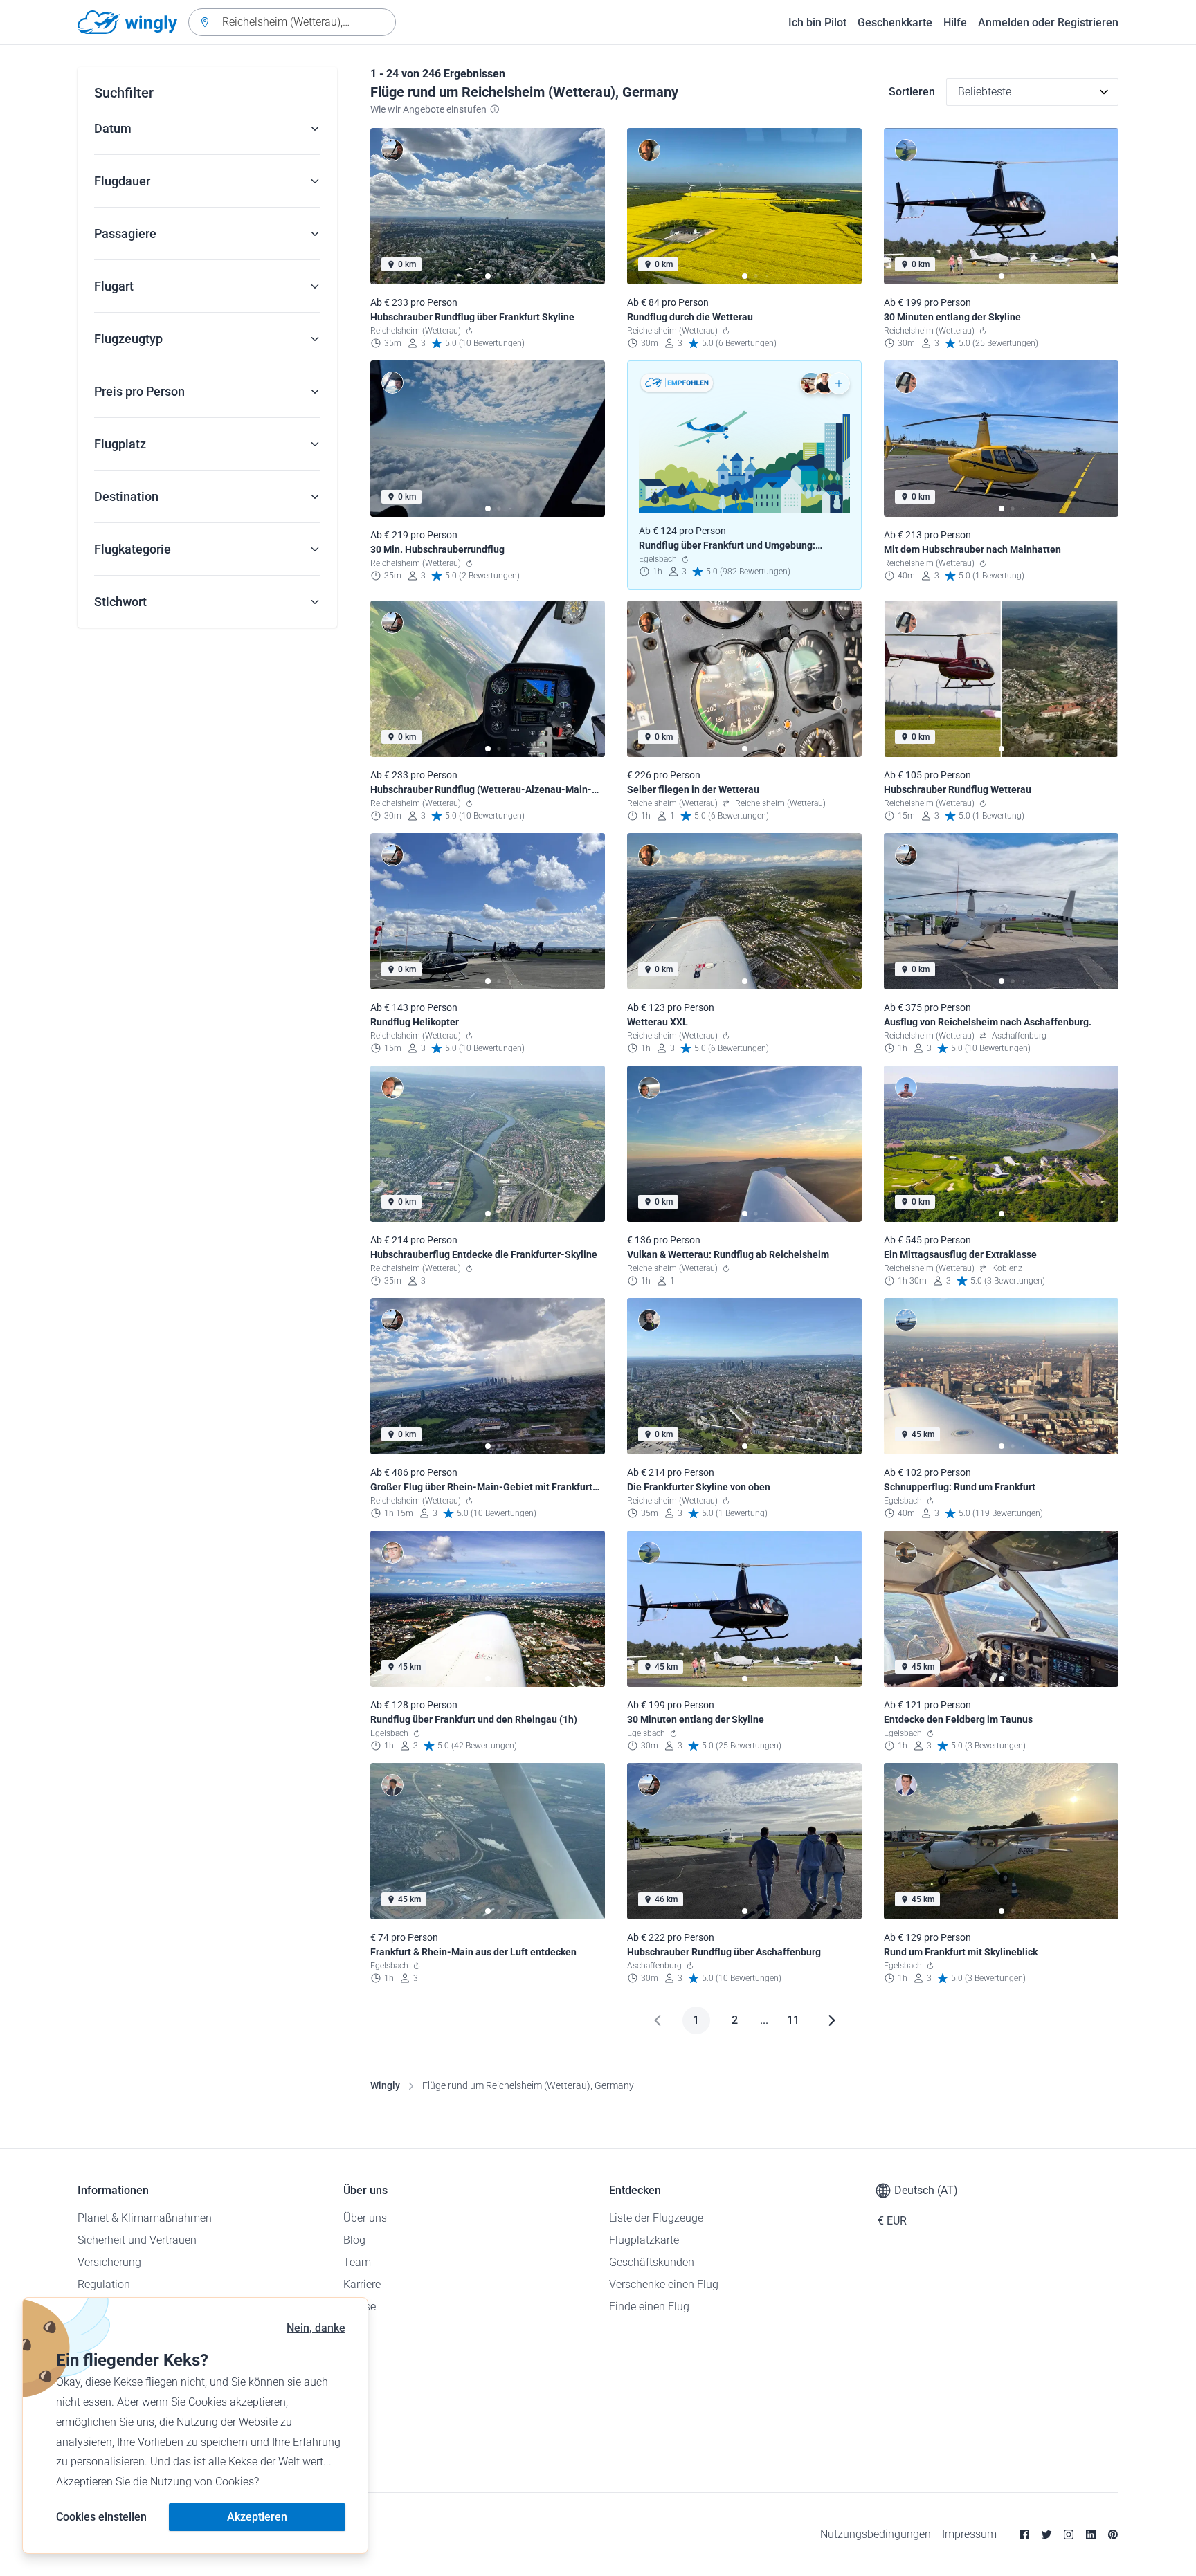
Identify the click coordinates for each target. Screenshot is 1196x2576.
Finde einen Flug (649, 2306)
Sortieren (912, 92)
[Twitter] (1046, 2534)
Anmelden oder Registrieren (1048, 22)
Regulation (104, 2284)
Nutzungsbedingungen (876, 2534)
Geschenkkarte (895, 22)
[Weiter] (832, 2020)
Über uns (365, 2218)
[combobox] (292, 22)
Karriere (362, 2284)
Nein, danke (316, 2328)
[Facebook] (1024, 2534)
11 (793, 2020)
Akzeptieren (257, 2517)
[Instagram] (1069, 2534)
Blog (354, 2240)
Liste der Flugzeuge (656, 2218)
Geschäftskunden (652, 2262)
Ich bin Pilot (817, 22)
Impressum (969, 2534)
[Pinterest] (1113, 2534)
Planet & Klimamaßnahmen (145, 2218)
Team (357, 2262)
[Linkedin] (1091, 2534)
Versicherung (109, 2262)
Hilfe (955, 22)
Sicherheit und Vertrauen (137, 2240)
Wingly (385, 2085)
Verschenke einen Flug (664, 2284)
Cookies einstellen (101, 2517)
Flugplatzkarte (644, 2240)
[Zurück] (658, 2020)
